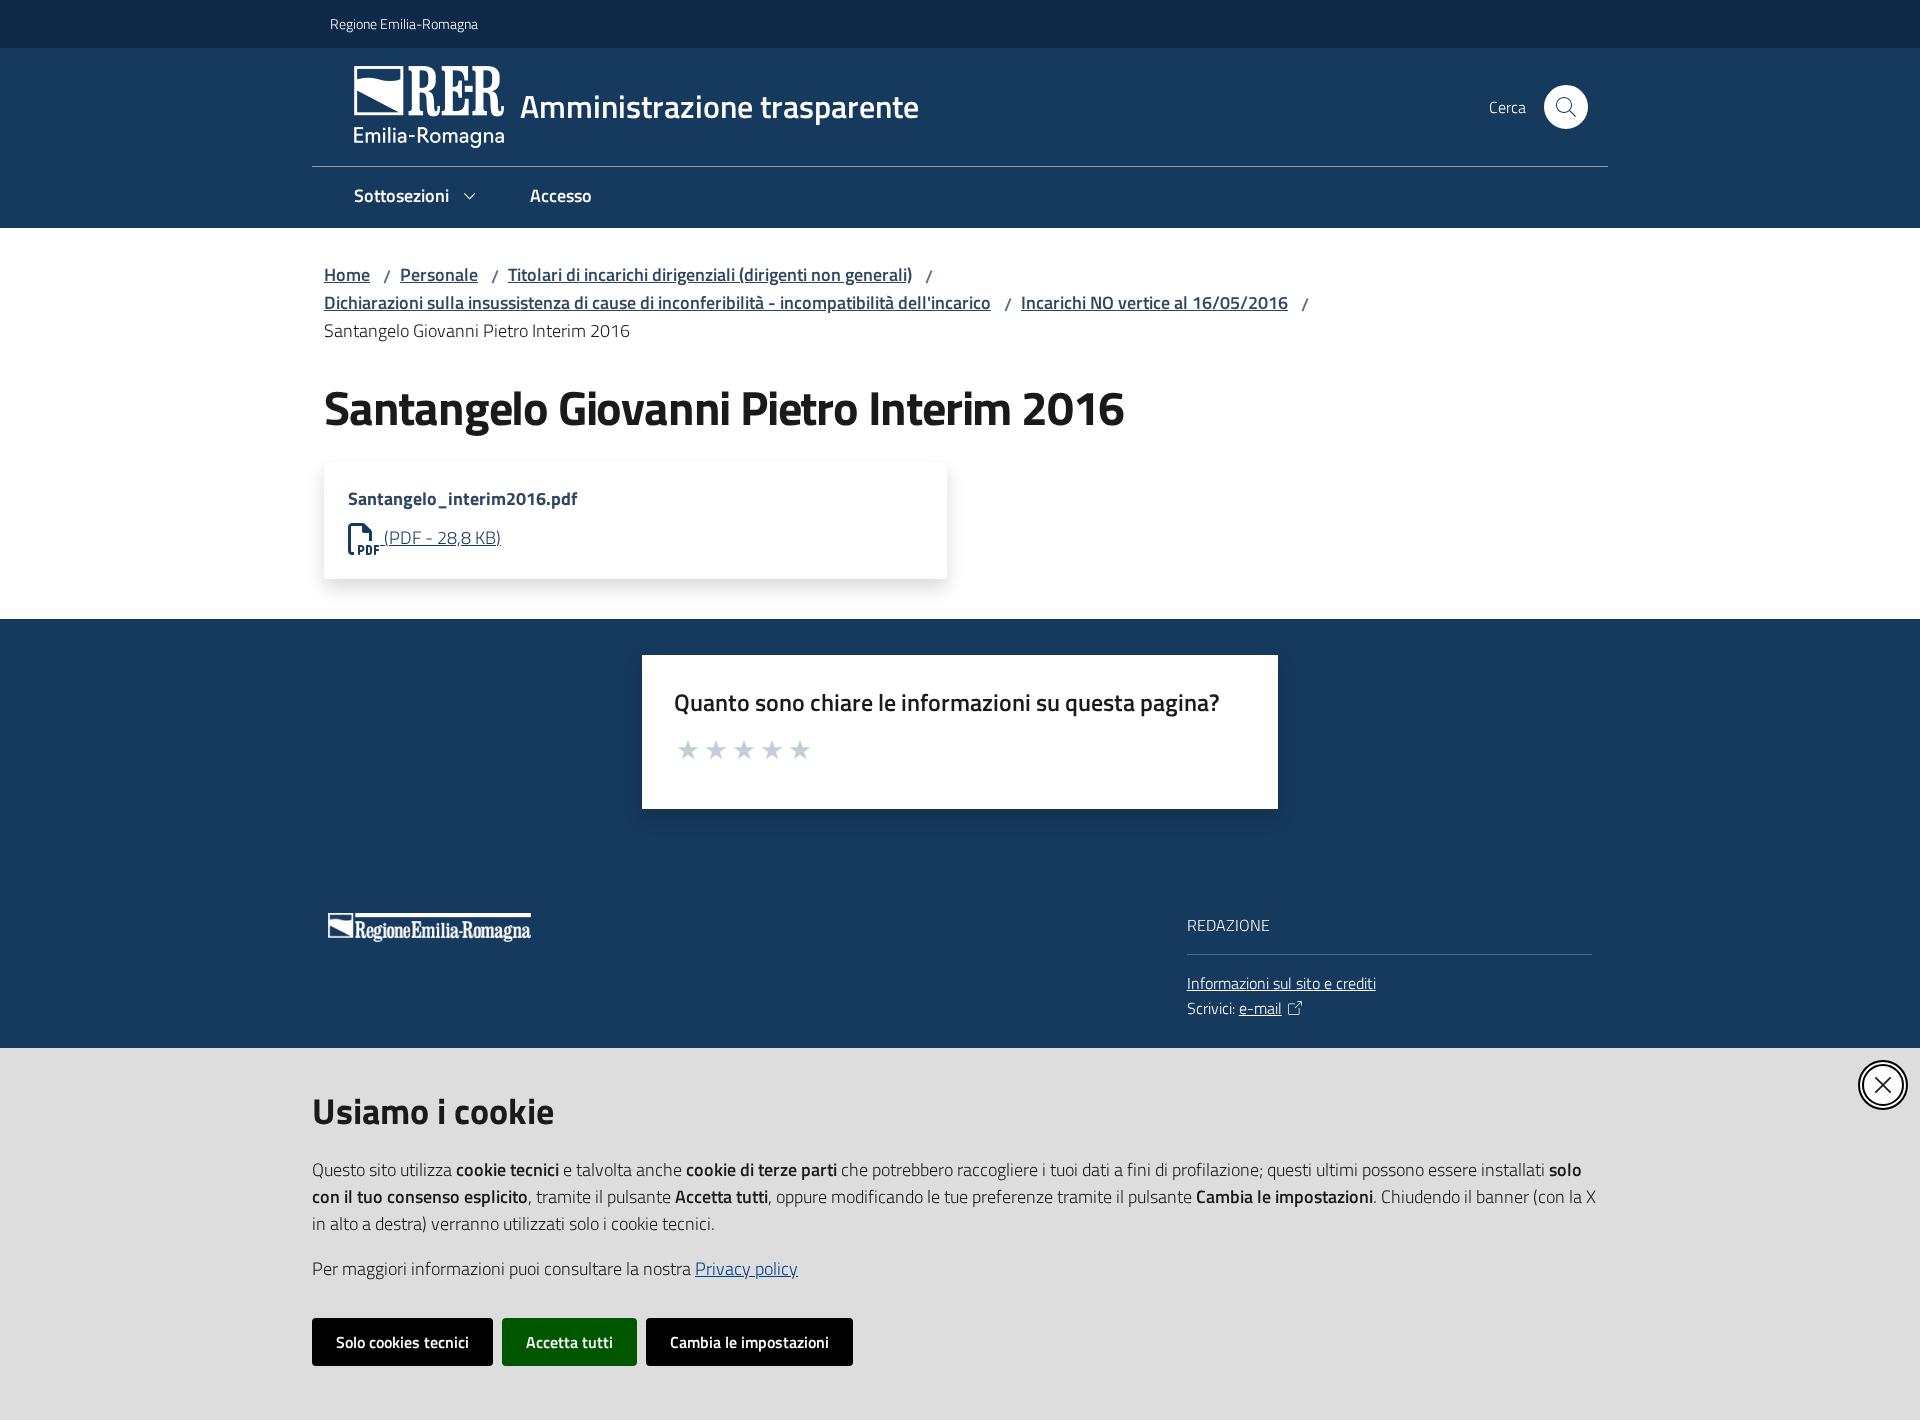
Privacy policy (746, 1268)
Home (347, 274)
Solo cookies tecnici (402, 1342)
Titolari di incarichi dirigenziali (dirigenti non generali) (710, 274)
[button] (1566, 107)
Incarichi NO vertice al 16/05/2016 (1154, 302)
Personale (439, 274)
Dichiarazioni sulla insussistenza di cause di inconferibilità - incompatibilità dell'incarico (657, 302)
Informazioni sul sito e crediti (1281, 983)
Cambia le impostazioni (749, 1342)
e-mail (1260, 1008)
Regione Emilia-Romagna (404, 23)
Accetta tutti (569, 1342)
